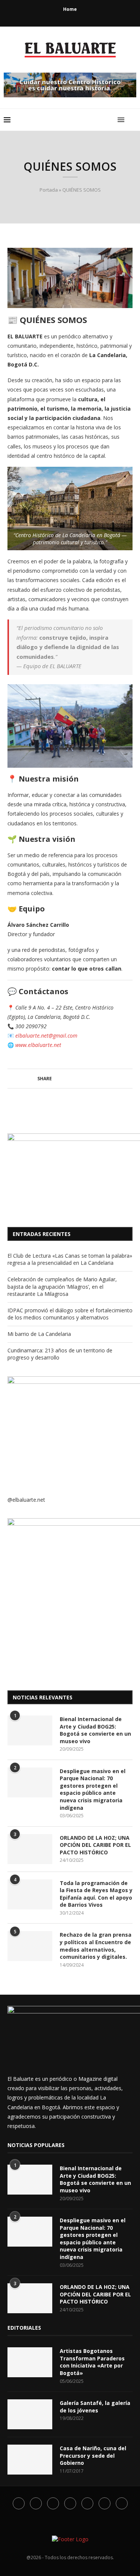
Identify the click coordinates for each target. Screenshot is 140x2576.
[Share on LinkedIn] (76, 1079)
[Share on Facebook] (55, 1079)
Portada (49, 190)
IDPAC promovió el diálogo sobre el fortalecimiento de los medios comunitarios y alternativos (70, 1314)
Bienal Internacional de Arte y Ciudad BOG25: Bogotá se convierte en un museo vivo (95, 1730)
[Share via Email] (105, 1079)
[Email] (80, 16)
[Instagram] (60, 16)
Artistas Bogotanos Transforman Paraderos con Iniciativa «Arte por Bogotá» (92, 2362)
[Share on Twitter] (62, 1079)
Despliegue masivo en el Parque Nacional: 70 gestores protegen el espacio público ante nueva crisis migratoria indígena (93, 1789)
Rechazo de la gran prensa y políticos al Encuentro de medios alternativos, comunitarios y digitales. (96, 1946)
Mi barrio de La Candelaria (39, 1334)
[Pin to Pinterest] (69, 1079)
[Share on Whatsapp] (83, 1079)
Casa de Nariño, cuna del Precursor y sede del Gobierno (93, 2455)
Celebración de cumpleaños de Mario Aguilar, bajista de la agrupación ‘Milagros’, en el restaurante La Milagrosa (62, 1287)
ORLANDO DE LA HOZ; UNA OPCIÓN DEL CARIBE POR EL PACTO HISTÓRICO (95, 1845)
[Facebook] (40, 16)
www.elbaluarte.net (38, 1045)
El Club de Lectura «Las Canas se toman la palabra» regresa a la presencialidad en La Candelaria (70, 1259)
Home (70, 9)
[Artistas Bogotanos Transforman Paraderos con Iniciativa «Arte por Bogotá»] (30, 2362)
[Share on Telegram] (91, 1079)
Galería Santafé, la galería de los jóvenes (95, 2407)
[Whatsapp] (90, 16)
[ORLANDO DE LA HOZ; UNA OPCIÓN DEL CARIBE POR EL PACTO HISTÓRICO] (30, 1849)
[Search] (133, 120)
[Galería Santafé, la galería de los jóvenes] (30, 2414)
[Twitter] (50, 16)
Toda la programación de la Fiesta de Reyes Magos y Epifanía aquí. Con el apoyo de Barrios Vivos (96, 1894)
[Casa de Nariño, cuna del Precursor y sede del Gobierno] (30, 2460)
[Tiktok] (100, 16)
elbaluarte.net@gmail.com (46, 1036)
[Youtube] (70, 16)
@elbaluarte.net (26, 1500)
